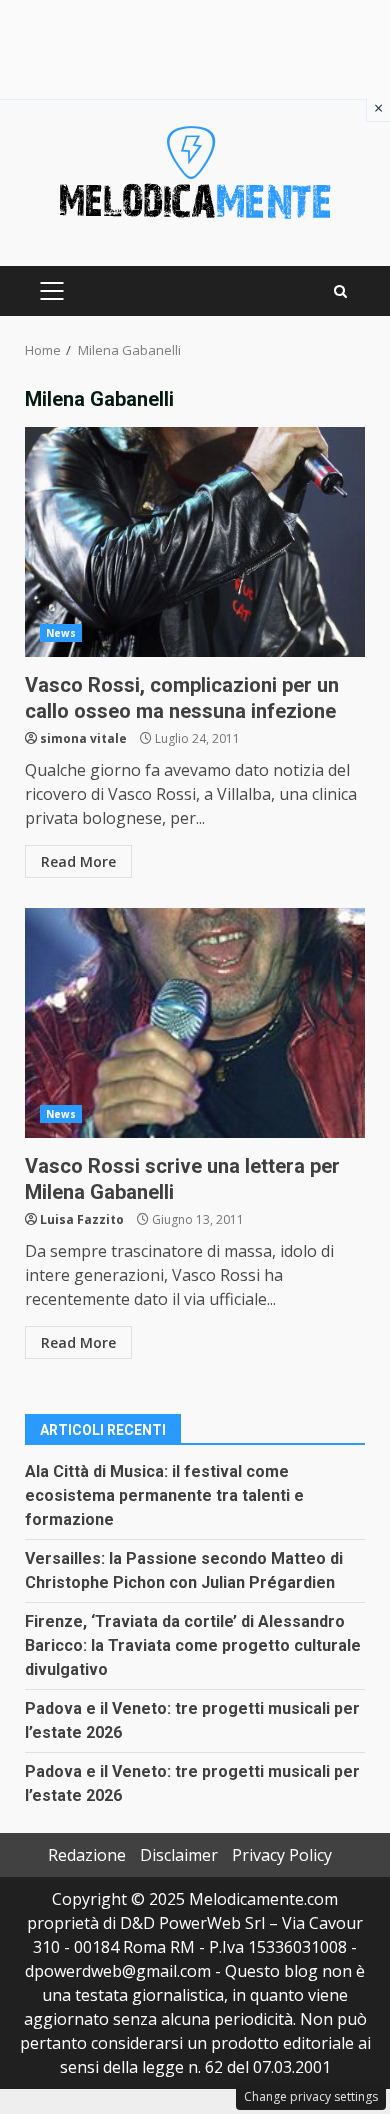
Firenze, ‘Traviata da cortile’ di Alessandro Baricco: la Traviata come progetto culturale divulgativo (193, 1645)
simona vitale (83, 738)
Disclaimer (179, 1855)
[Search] (340, 291)
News (61, 633)
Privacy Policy (282, 1855)
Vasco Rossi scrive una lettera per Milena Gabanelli (195, 1023)
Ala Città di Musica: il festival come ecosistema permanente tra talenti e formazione (164, 1495)
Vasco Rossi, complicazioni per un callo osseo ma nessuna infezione (195, 542)
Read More (78, 861)
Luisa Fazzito (82, 1219)
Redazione (87, 1855)
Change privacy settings (311, 2096)
